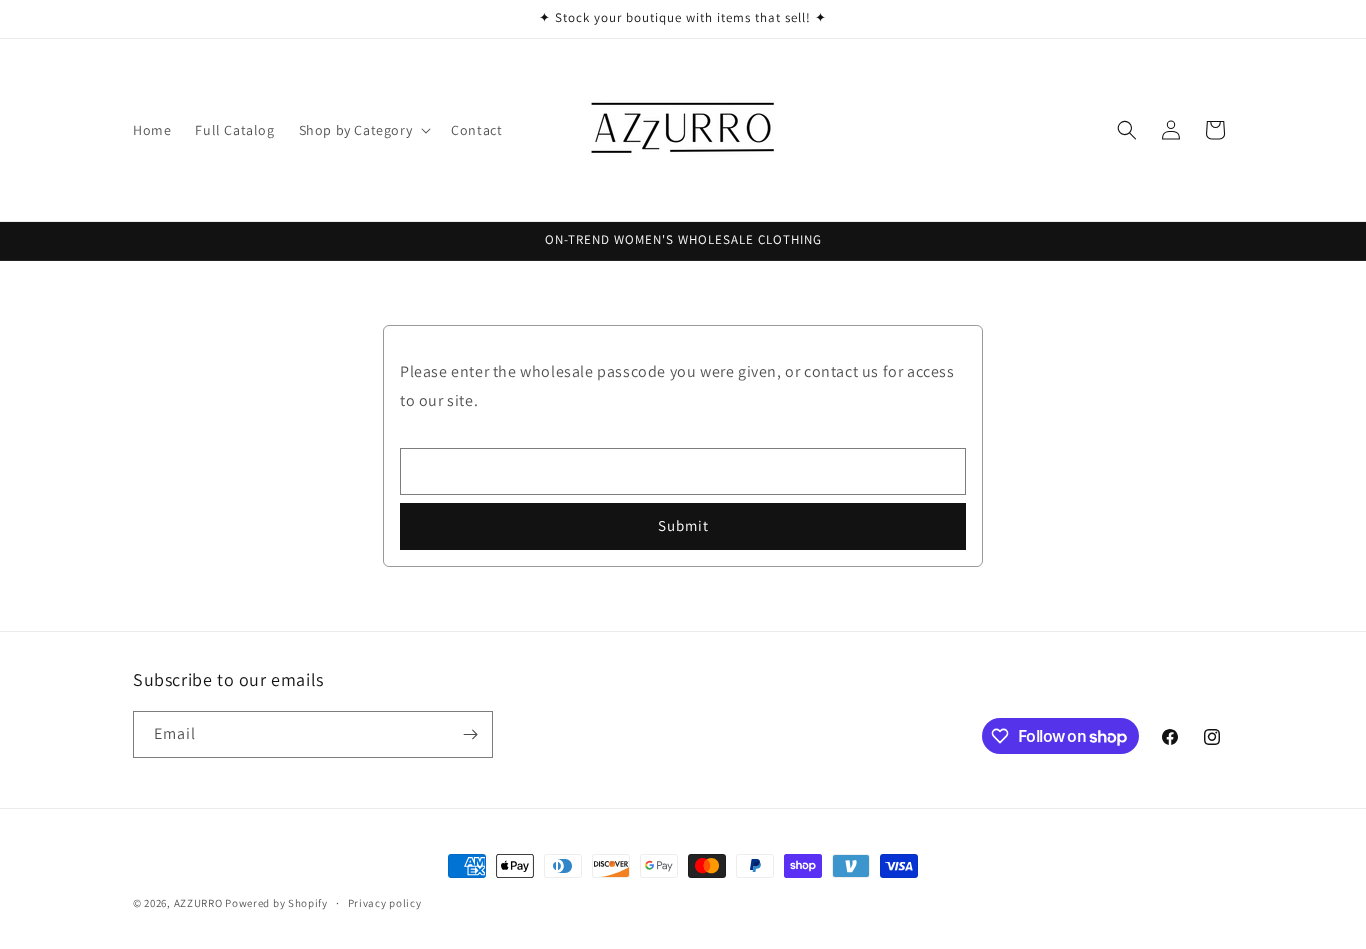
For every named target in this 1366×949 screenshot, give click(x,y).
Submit (683, 525)
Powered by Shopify (276, 903)
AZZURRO (198, 903)
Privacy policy (385, 903)
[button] (363, 130)
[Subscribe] (470, 734)
